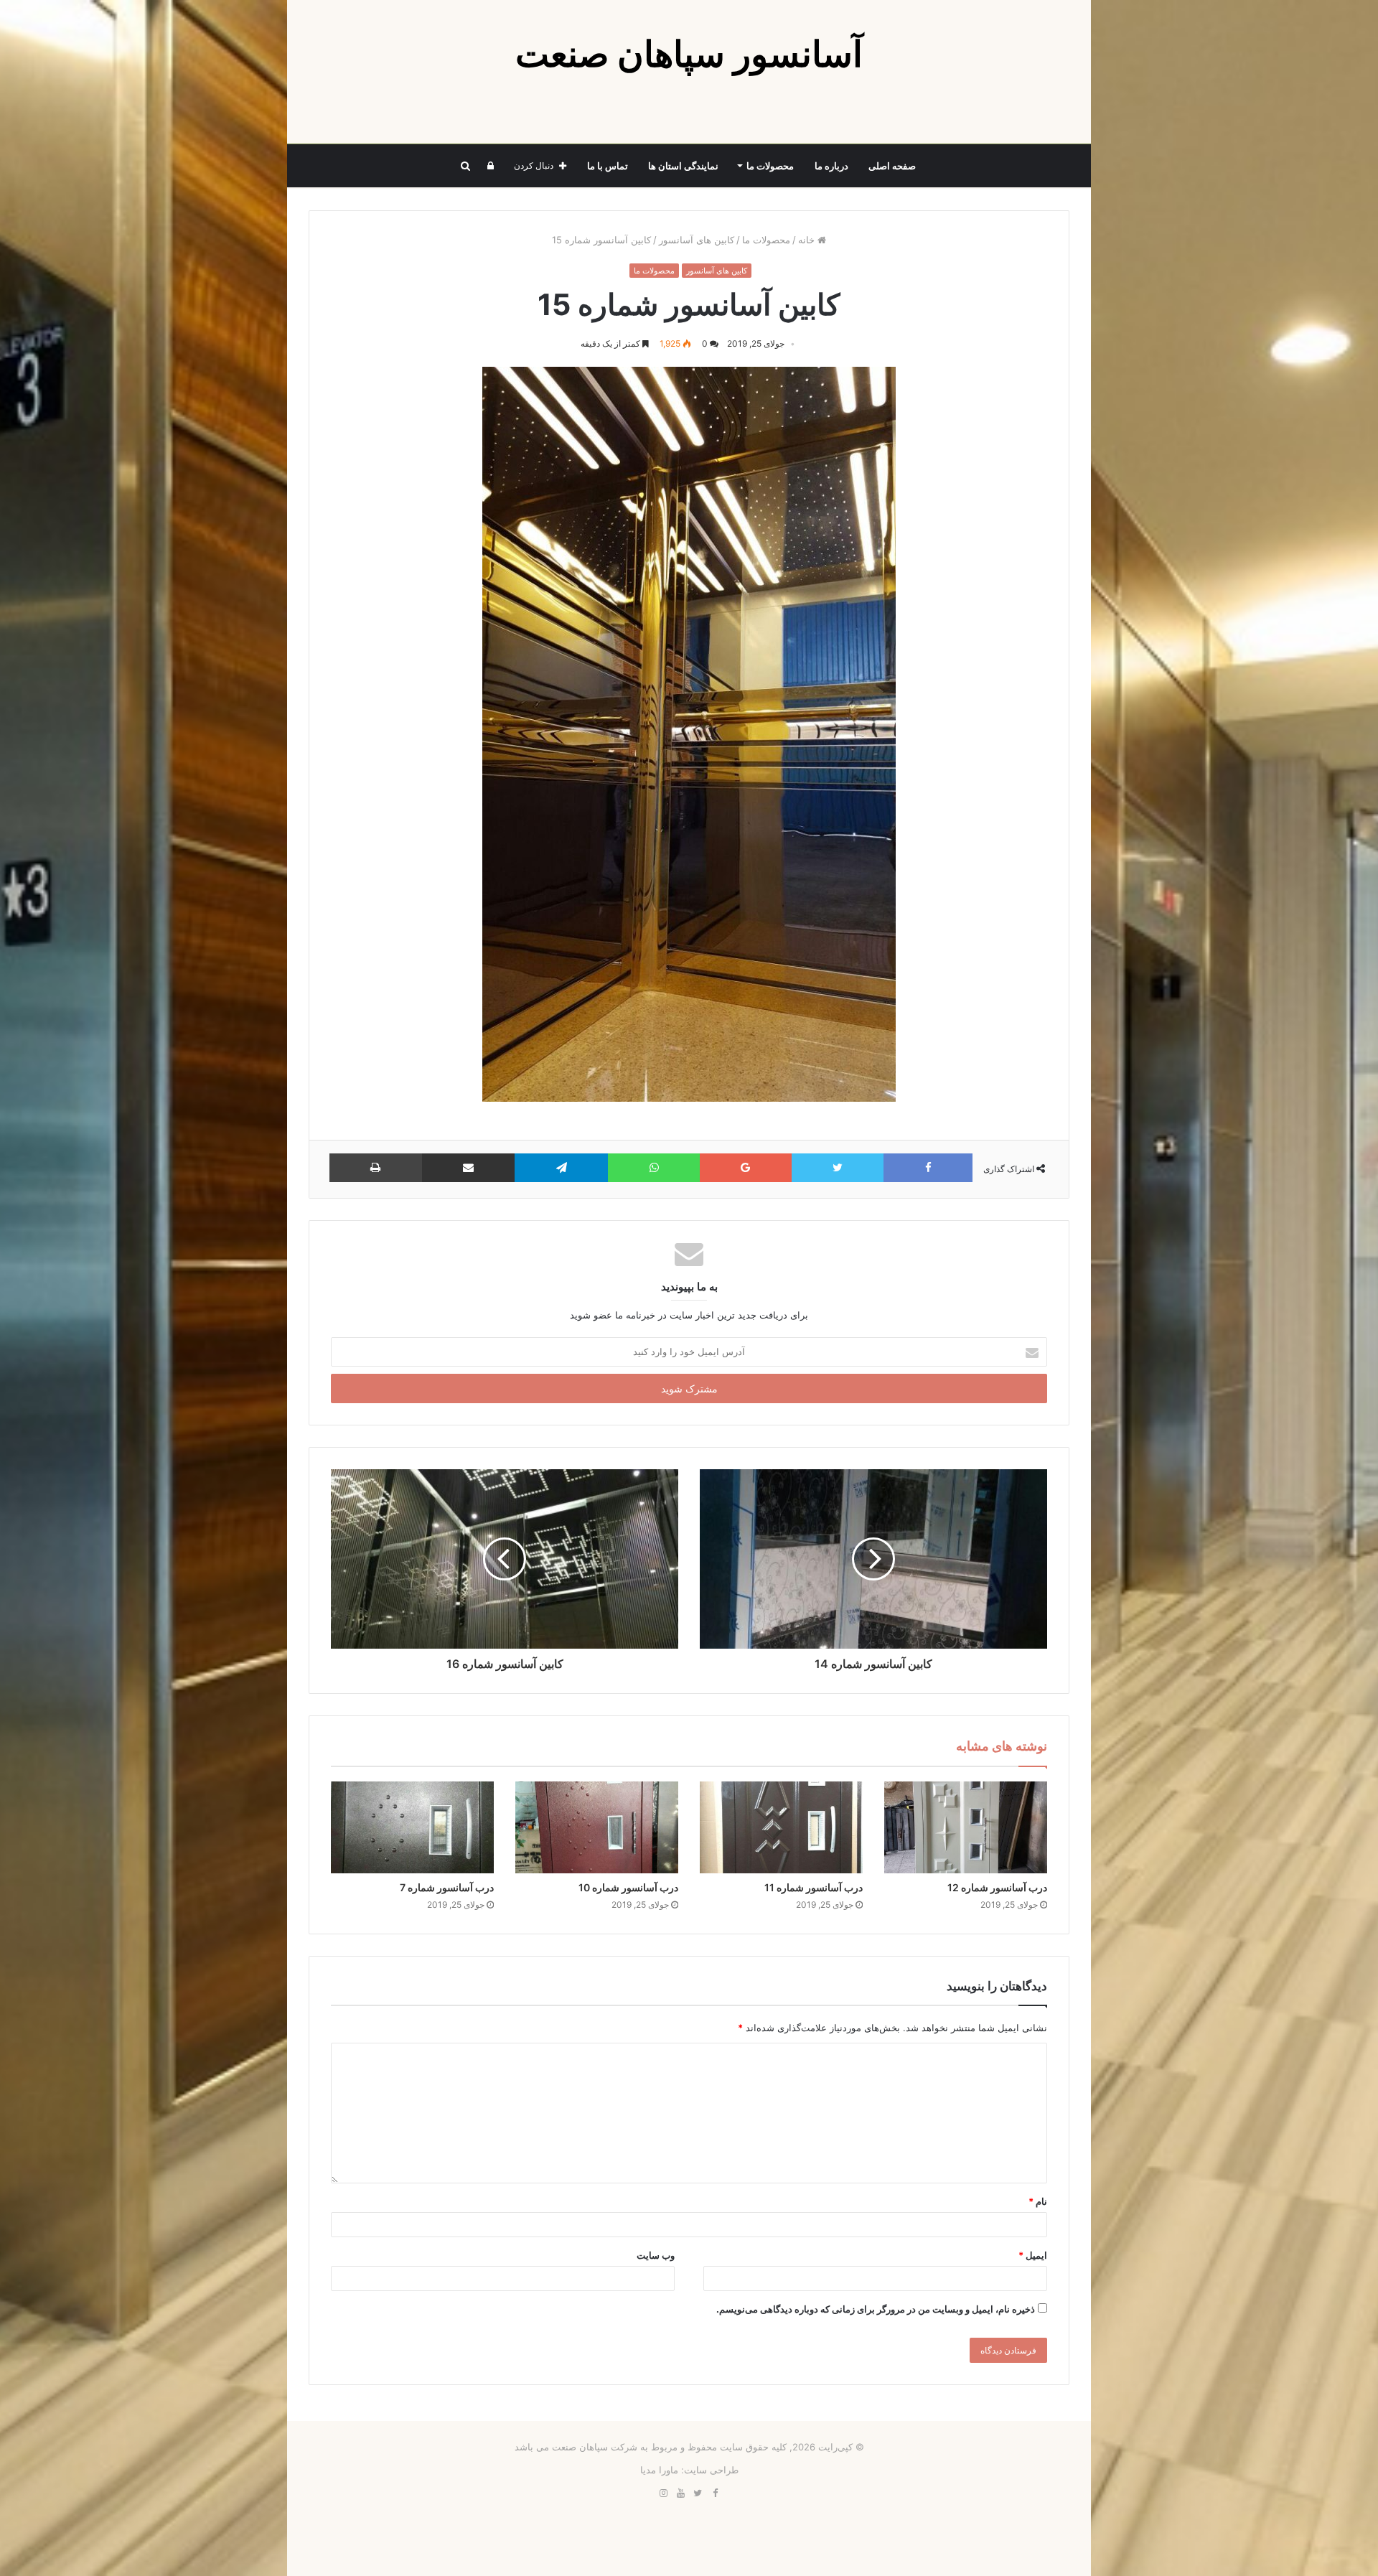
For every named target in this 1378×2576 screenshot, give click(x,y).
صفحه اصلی (892, 166)
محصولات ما (770, 166)
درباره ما (831, 166)
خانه (808, 240)
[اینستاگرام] (663, 2493)
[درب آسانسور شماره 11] (781, 1827)
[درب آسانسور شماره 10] (597, 1827)
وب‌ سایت (656, 2255)
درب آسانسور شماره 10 (628, 1887)
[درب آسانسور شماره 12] (966, 1827)
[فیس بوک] (715, 2493)
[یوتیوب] (680, 2493)
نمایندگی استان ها (683, 166)
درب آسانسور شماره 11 (814, 1887)
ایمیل (1033, 2255)
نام (1038, 2201)
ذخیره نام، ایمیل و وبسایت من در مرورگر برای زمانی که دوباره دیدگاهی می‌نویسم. (876, 2309)
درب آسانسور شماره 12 (997, 1887)
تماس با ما (608, 166)
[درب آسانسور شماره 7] (412, 1827)
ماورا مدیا (659, 2470)
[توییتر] (698, 2493)
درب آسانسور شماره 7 (447, 1887)
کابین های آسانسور (697, 240)
